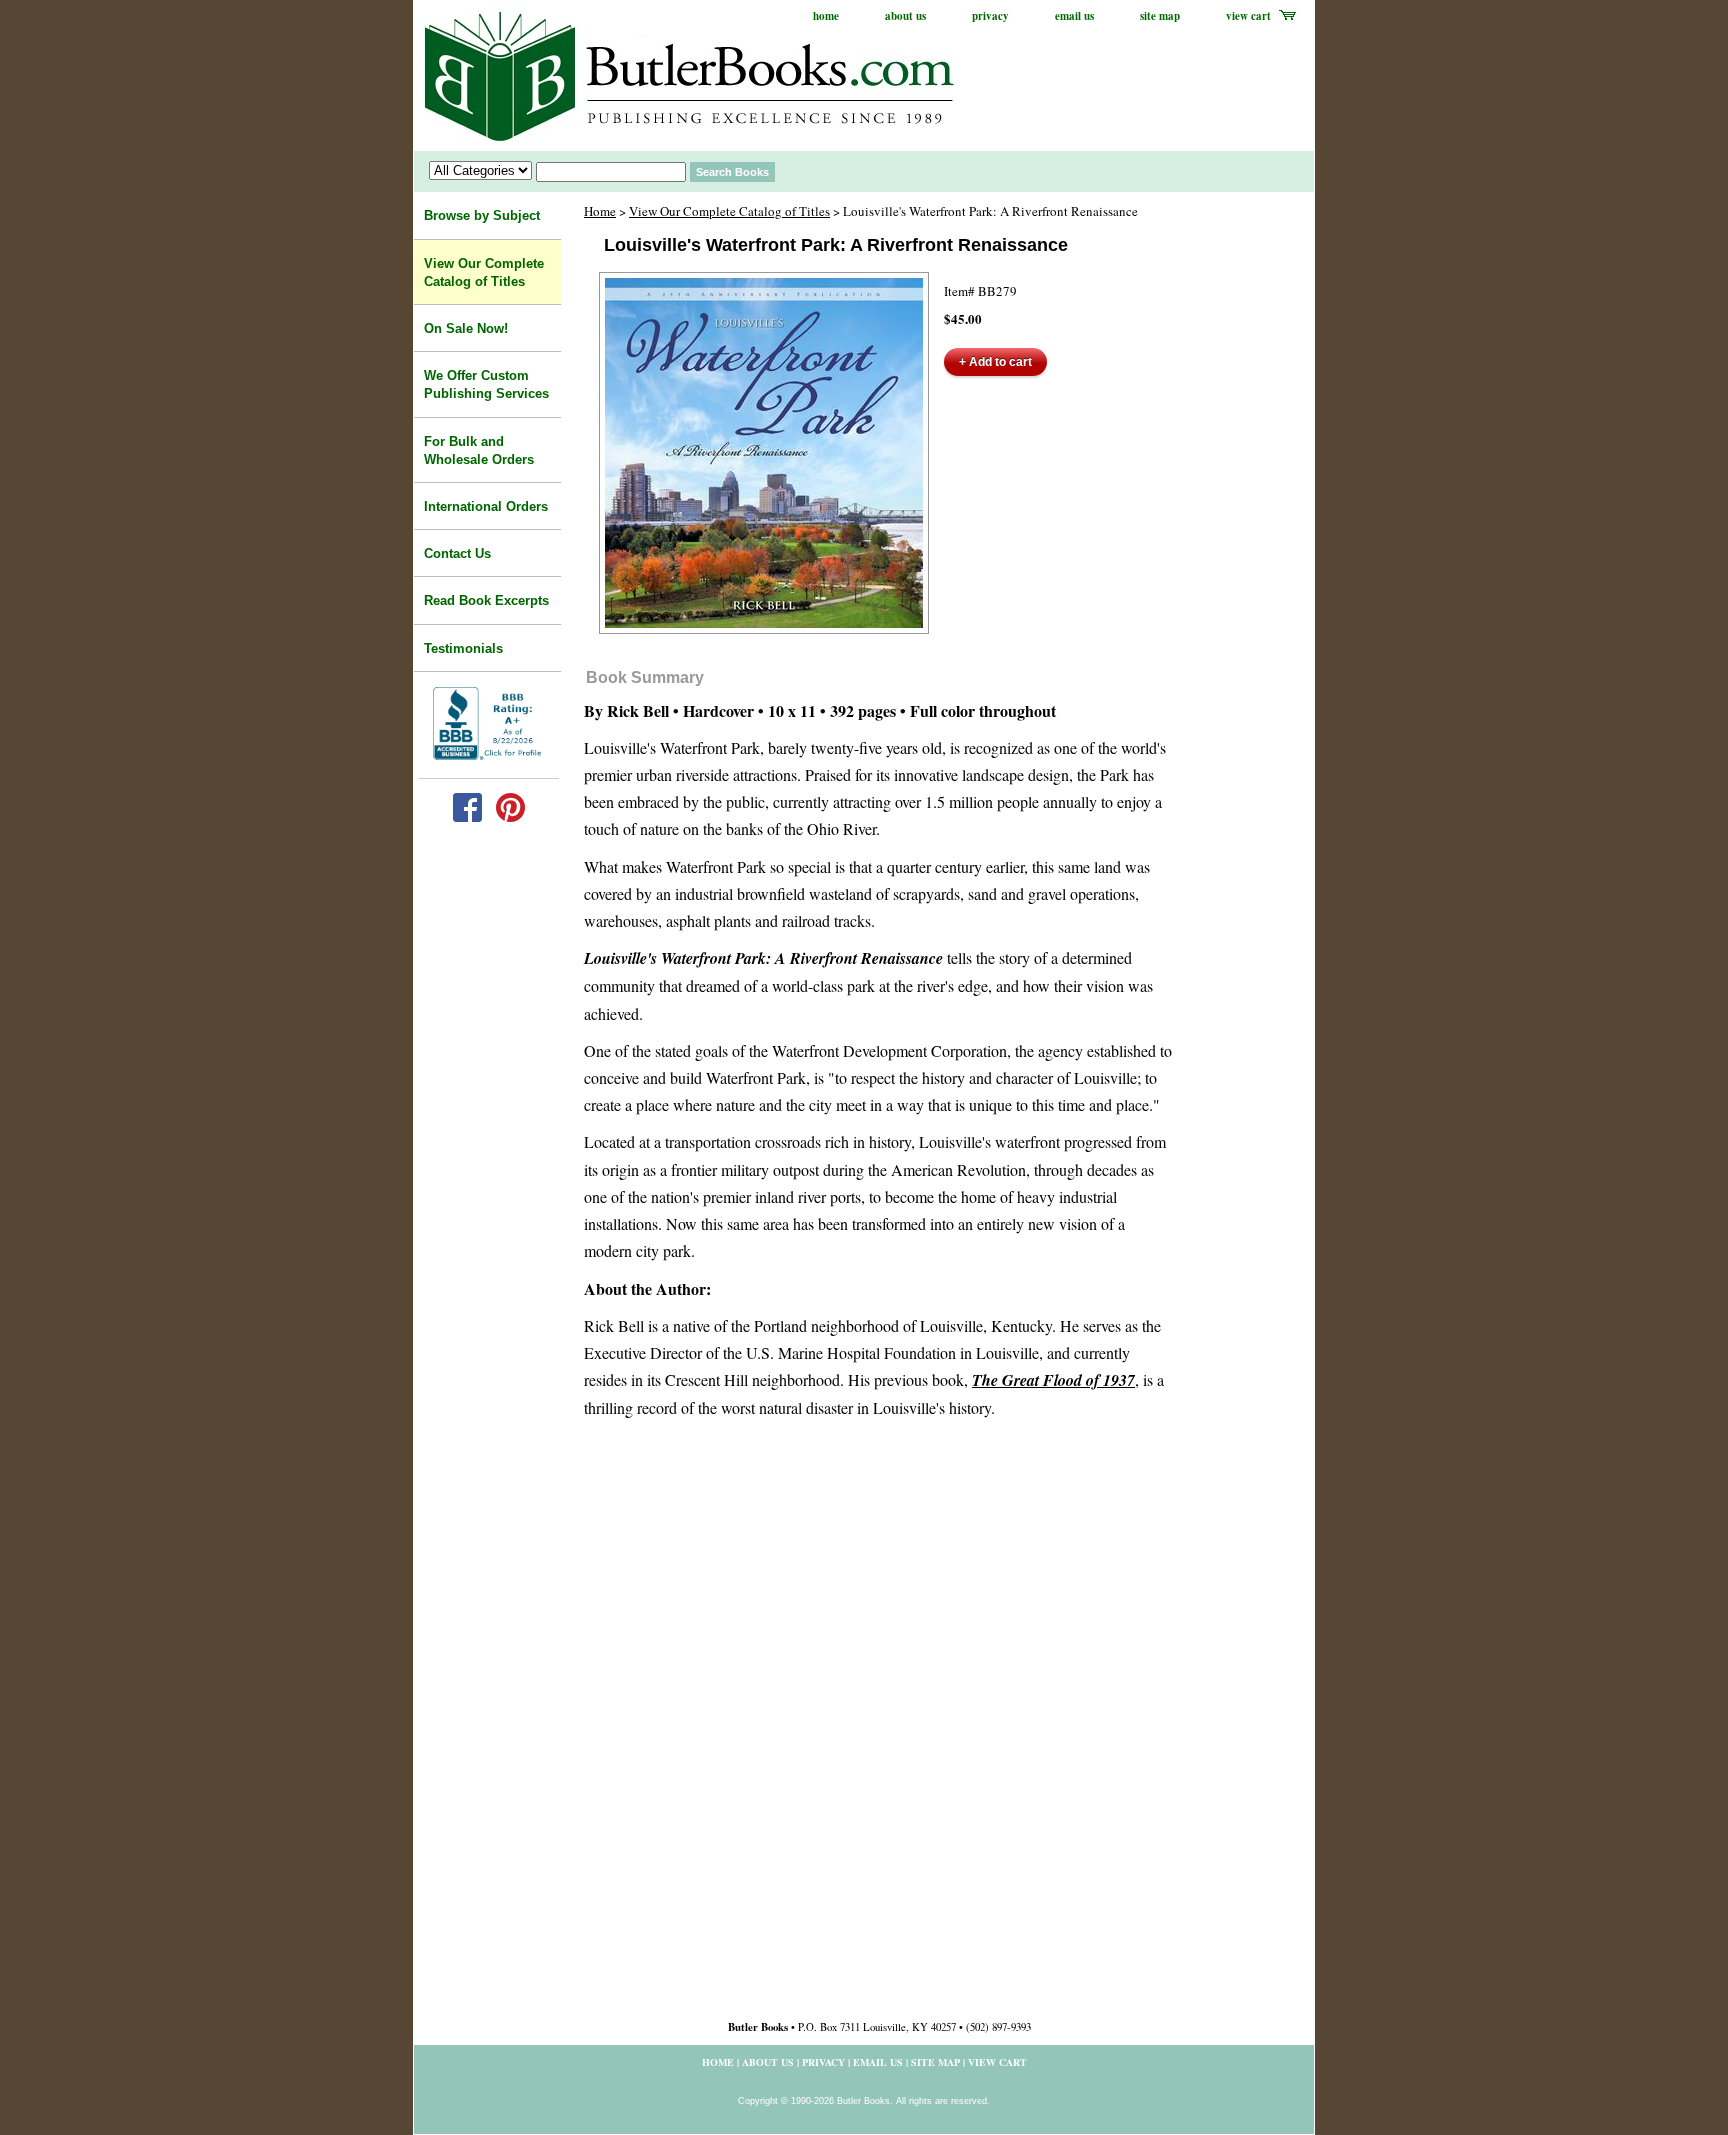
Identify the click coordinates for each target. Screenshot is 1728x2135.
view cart (1248, 16)
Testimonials (463, 648)
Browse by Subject (482, 215)
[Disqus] (879, 1726)
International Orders (486, 506)
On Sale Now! (466, 328)
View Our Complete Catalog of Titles (729, 211)
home (826, 16)
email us (1074, 16)
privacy (990, 16)
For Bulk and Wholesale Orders (479, 450)
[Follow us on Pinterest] (510, 817)
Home (600, 211)
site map (1160, 16)
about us (905, 16)
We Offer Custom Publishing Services (486, 384)
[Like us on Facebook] (467, 817)
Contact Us (457, 553)
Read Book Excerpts (486, 600)
